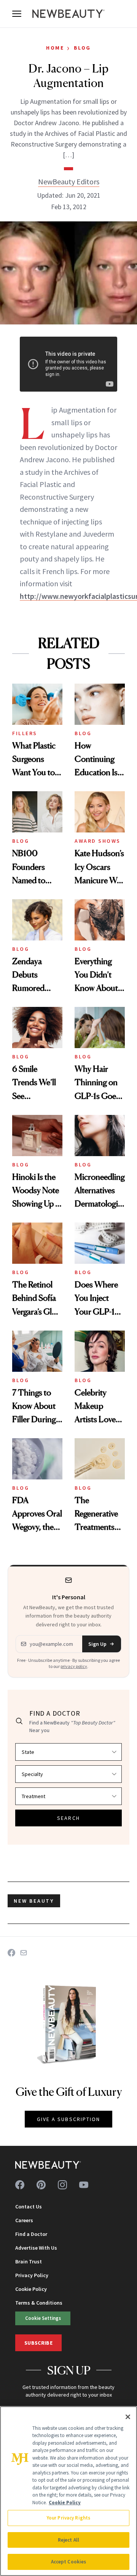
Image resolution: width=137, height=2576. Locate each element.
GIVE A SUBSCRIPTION (69, 2119)
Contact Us (29, 2207)
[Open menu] (17, 14)
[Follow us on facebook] (20, 2185)
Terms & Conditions (39, 2303)
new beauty (34, 1901)
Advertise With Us (36, 2248)
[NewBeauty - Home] (68, 14)
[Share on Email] (24, 1953)
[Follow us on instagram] (62, 2185)
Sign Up (97, 1644)
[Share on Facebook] (11, 1953)
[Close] (128, 2417)
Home (55, 48)
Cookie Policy (31, 2289)
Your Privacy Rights (68, 2518)
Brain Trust (29, 2261)
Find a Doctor (31, 2234)
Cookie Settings (43, 2318)
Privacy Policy (32, 2275)
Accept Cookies (69, 2562)
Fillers (25, 733)
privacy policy (74, 1666)
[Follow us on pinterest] (41, 2185)
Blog (82, 48)
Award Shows (98, 841)
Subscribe (38, 2343)
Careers (24, 2220)
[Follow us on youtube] (84, 2185)
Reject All (68, 2540)
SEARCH (68, 1818)
